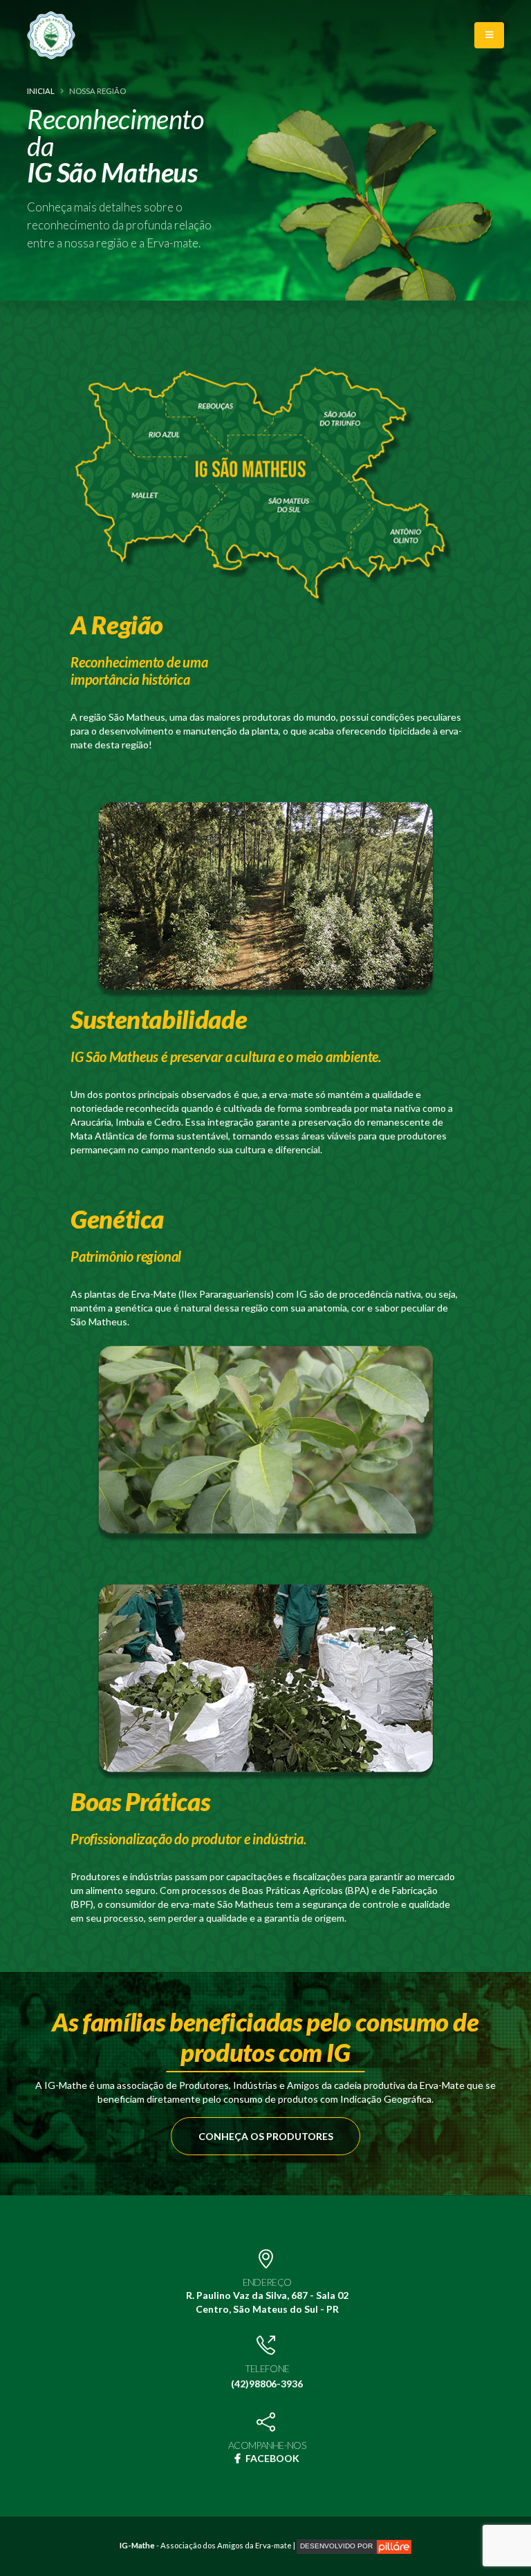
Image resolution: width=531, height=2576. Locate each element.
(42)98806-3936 (267, 2384)
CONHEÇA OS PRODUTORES (266, 2136)
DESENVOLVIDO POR (338, 2546)
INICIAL (41, 91)
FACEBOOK (271, 2458)
